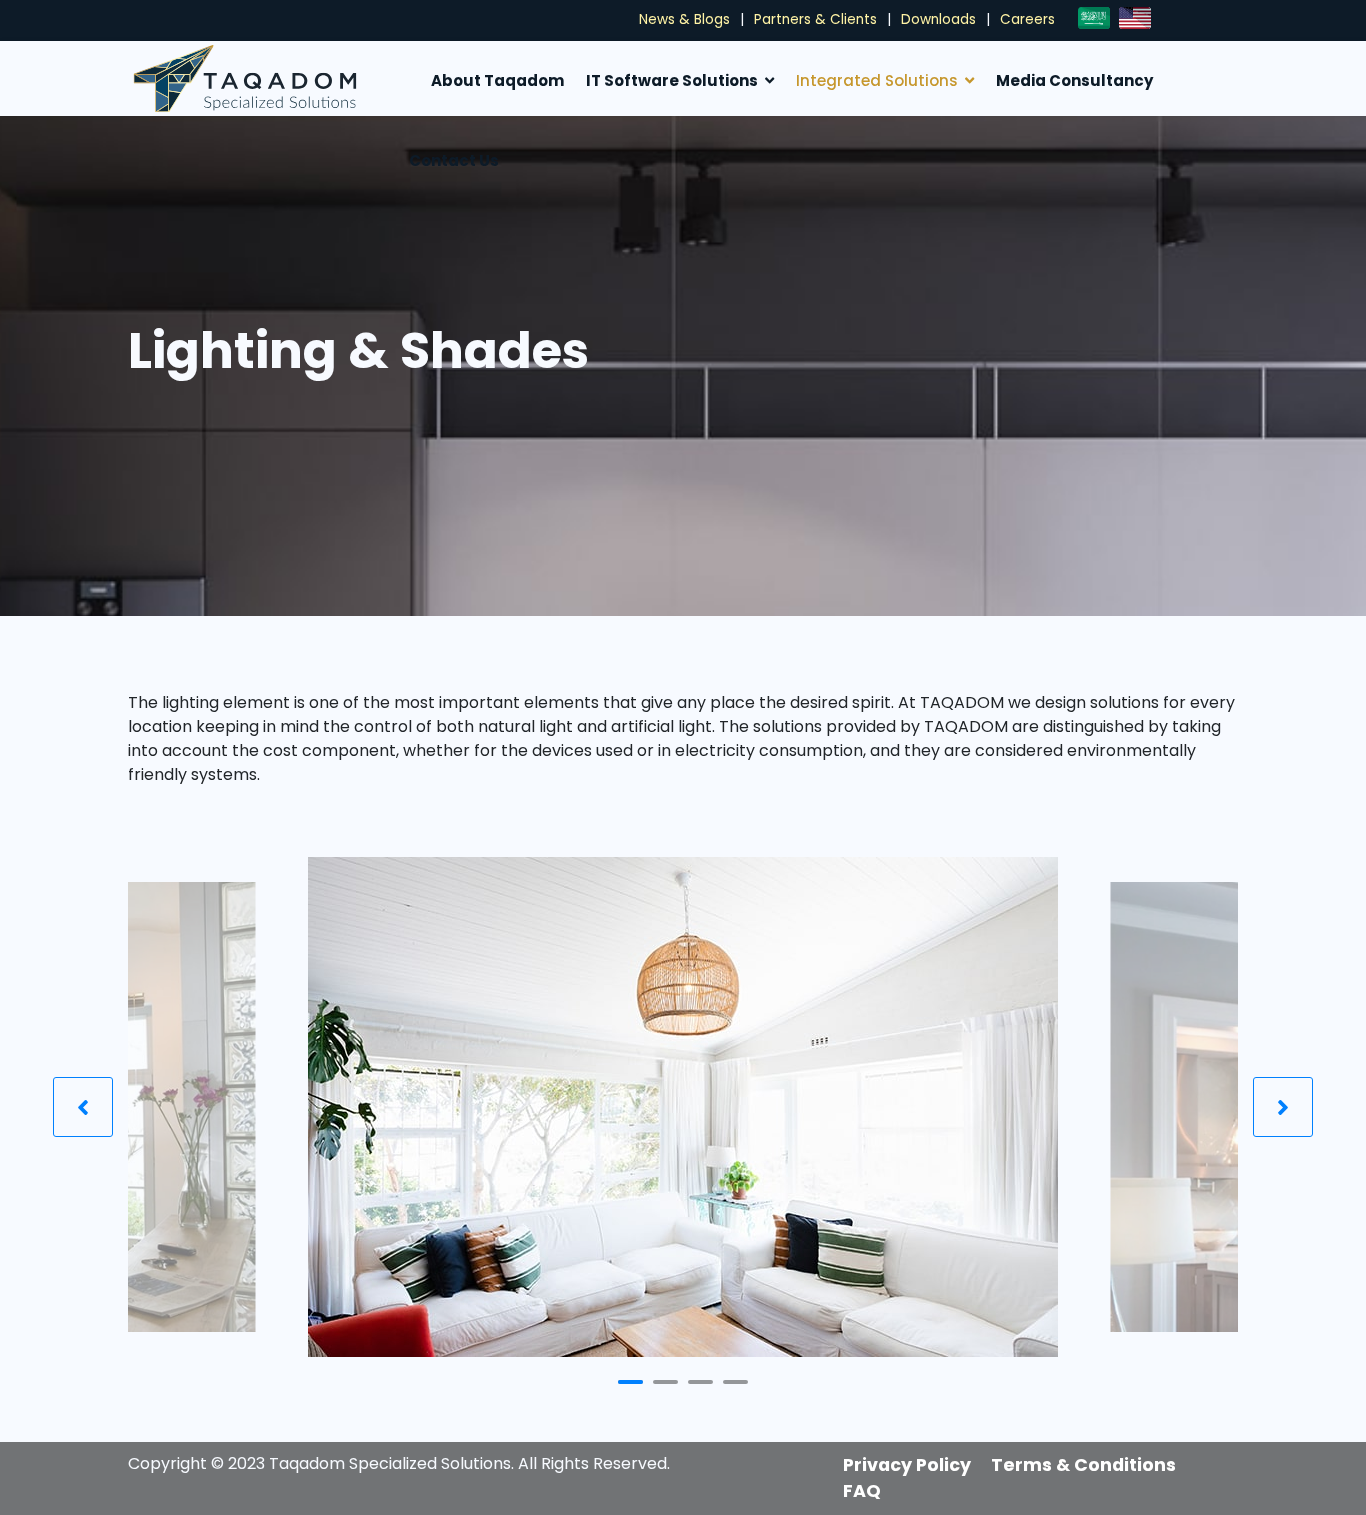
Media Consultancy (1074, 80)
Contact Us (454, 160)
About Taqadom (497, 80)
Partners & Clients (815, 19)
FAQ (862, 1491)
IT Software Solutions (672, 80)
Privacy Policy (907, 1465)
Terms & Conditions (1083, 1465)
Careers (1027, 19)
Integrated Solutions (877, 80)
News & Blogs (684, 19)
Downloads (938, 19)
